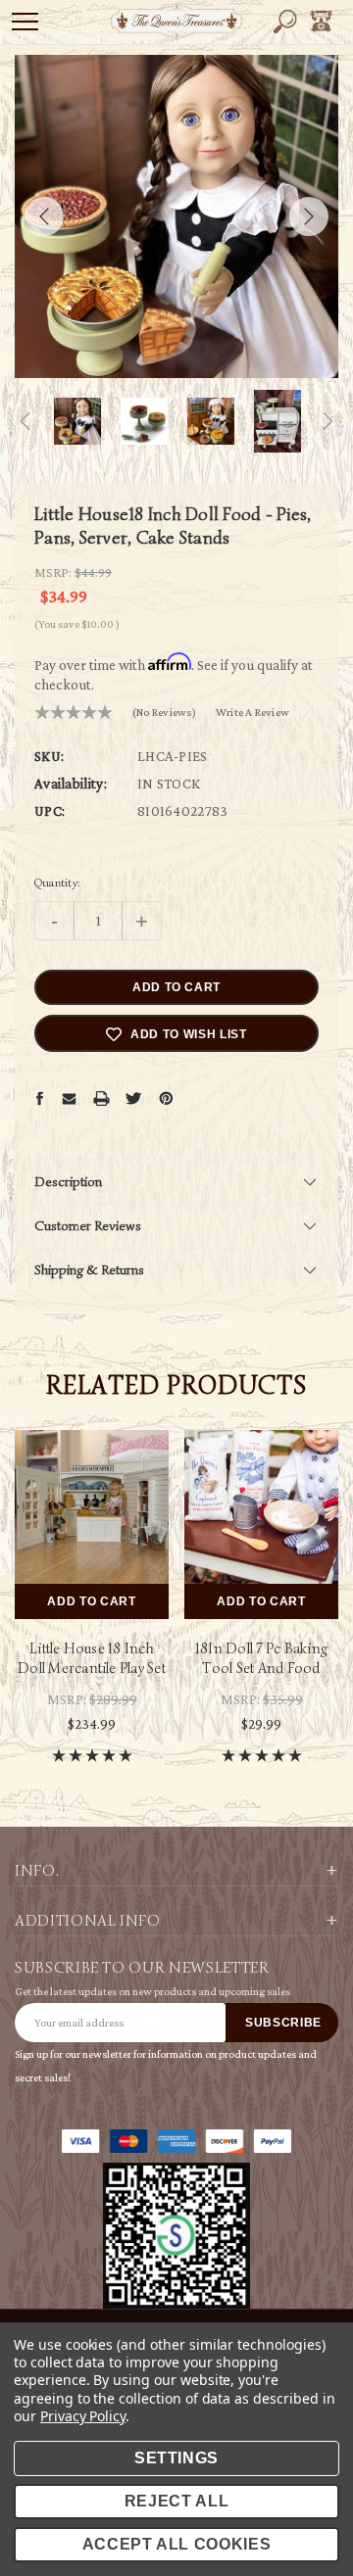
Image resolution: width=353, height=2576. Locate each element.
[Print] (101, 1097)
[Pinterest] (166, 1098)
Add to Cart (91, 1601)
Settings (176, 2458)
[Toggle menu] (25, 21)
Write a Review (252, 712)
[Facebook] (39, 1098)
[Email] (69, 1098)
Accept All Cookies (177, 2544)
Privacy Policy (83, 2416)
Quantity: (57, 882)
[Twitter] (134, 1097)
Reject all (177, 2501)
